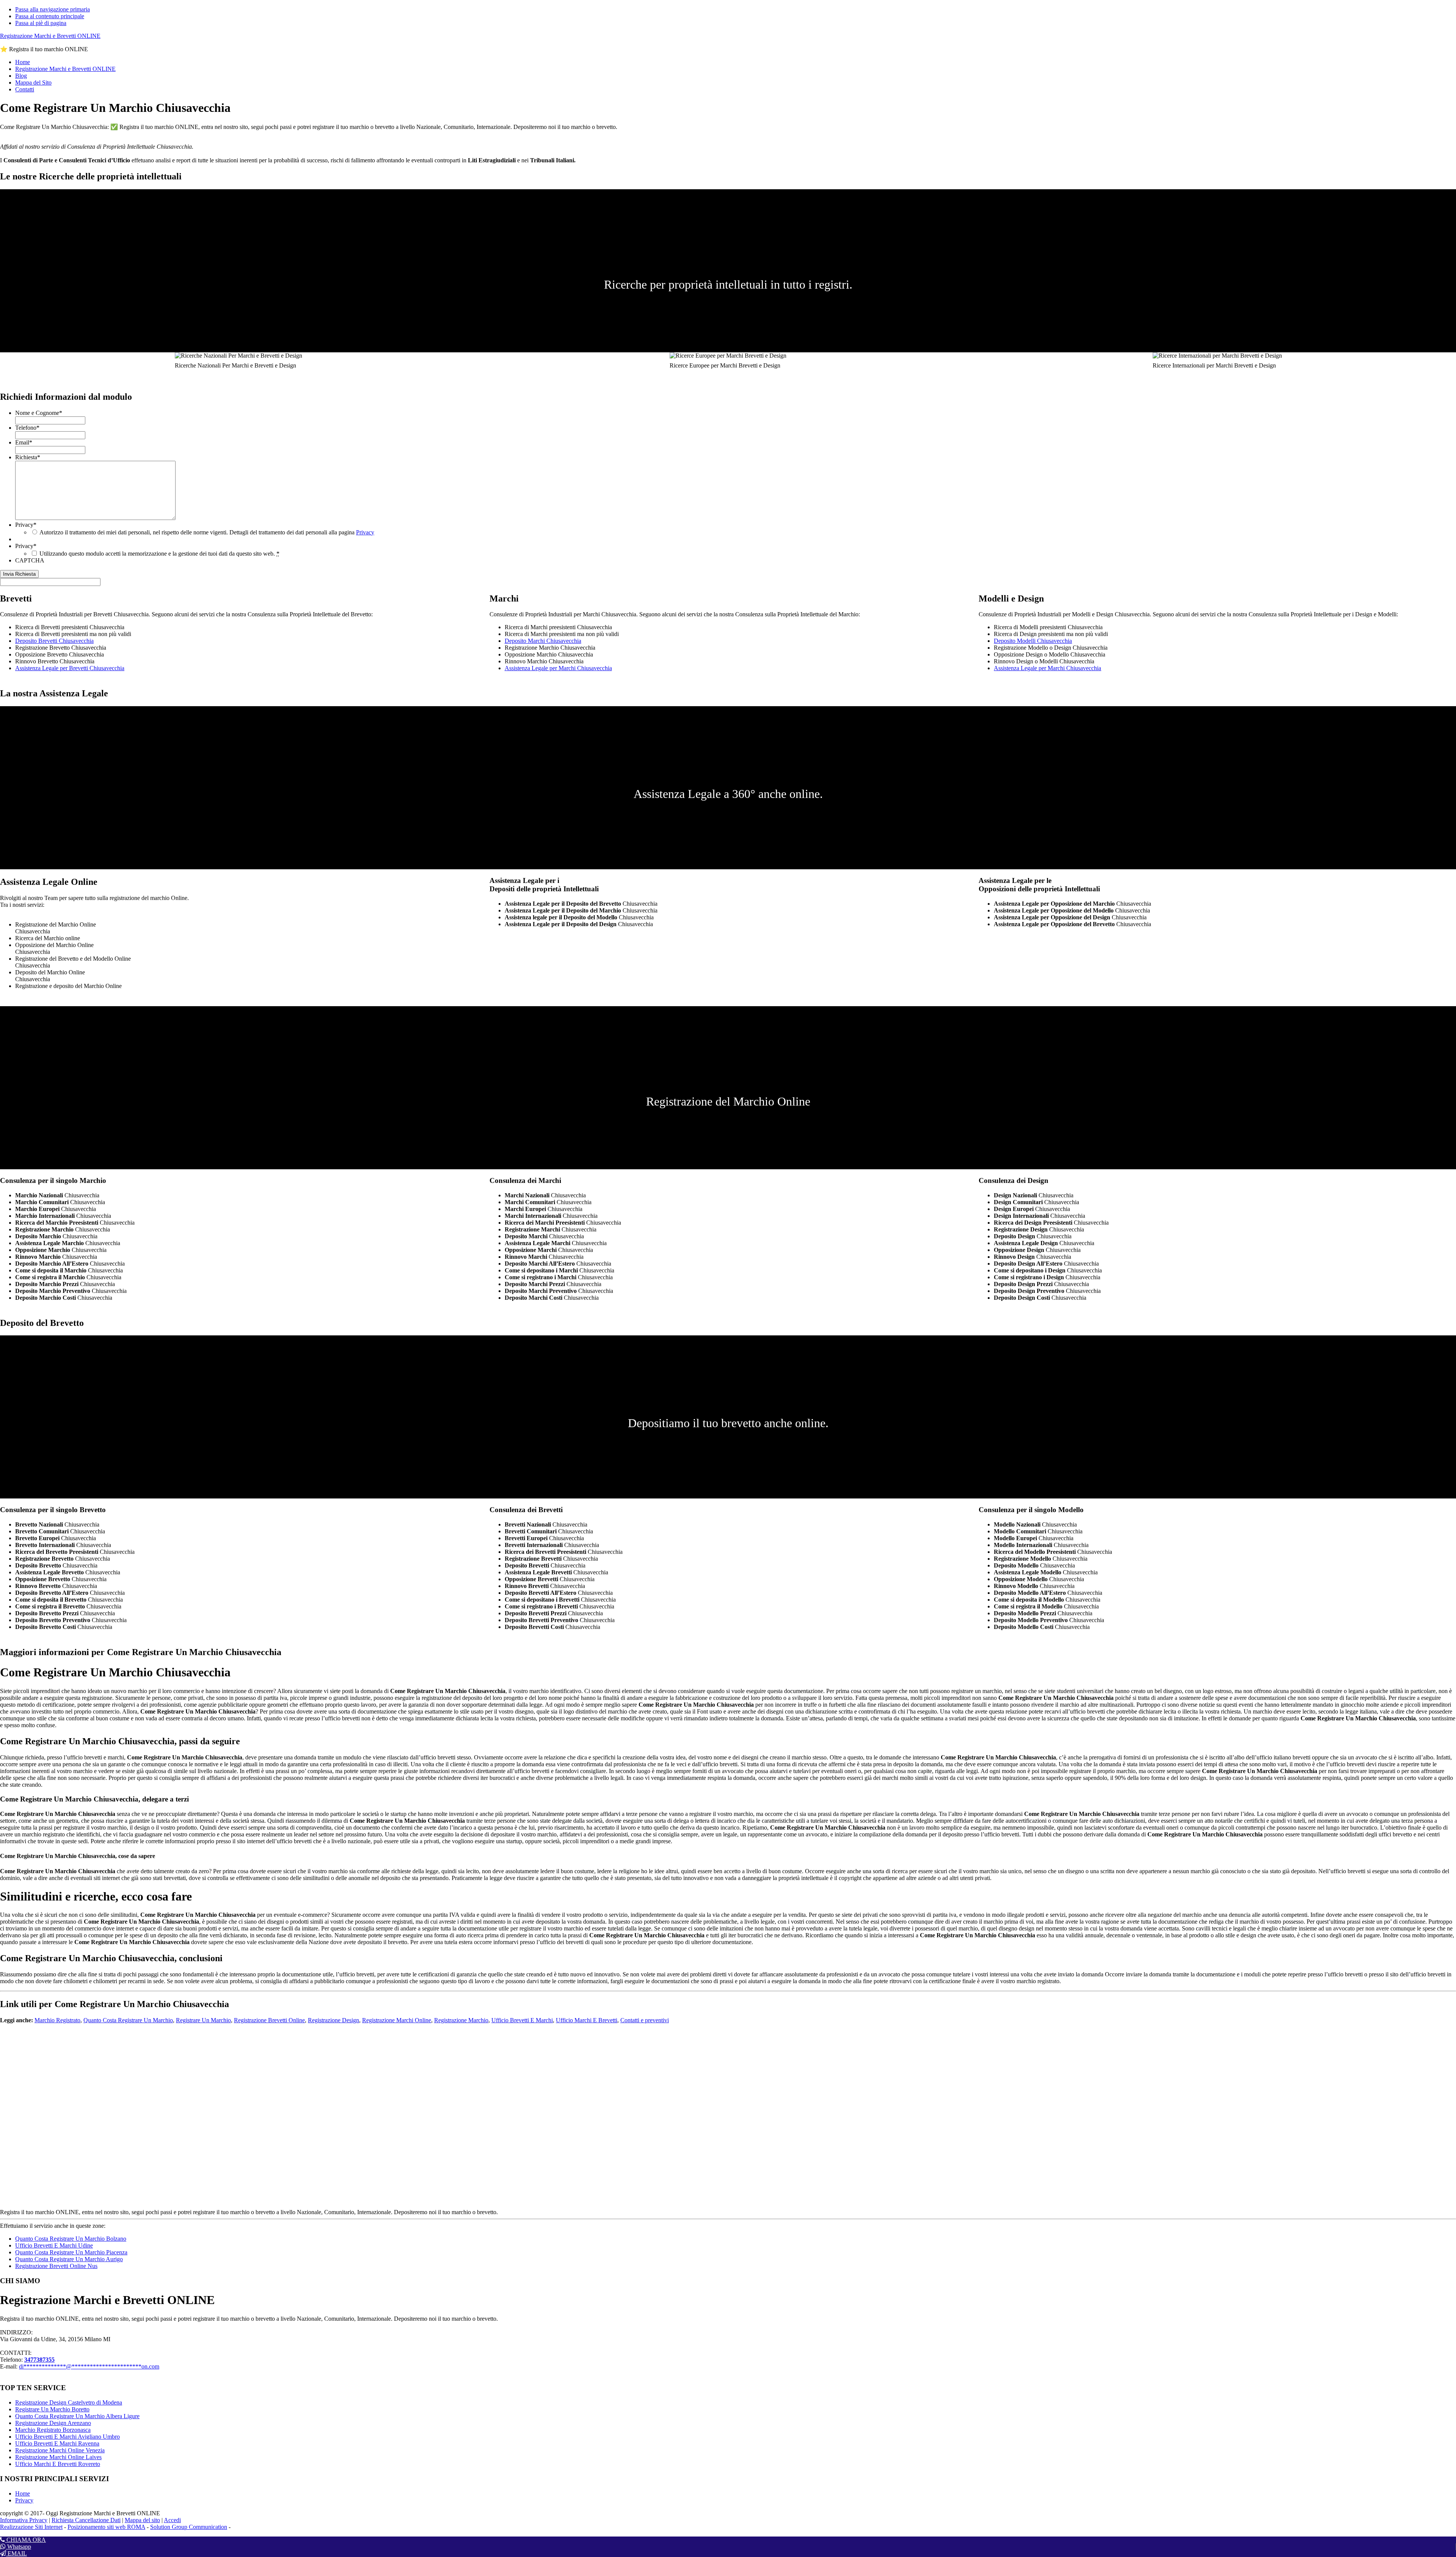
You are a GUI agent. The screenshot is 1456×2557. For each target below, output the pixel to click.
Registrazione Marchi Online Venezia (60, 2450)
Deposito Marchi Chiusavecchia (543, 641)
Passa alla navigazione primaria (53, 9)
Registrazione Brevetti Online (269, 2020)
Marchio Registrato (57, 2020)
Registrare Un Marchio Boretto (52, 2409)
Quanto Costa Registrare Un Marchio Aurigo (69, 2259)
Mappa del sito (142, 2520)
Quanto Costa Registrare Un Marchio (128, 2020)
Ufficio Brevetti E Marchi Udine (54, 2245)
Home (23, 2493)
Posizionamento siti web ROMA (106, 2527)
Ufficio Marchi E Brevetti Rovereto (58, 2464)
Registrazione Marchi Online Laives (58, 2457)
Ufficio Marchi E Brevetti (587, 2020)
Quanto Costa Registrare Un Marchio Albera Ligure (77, 2416)
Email (24, 442)
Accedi (172, 2520)
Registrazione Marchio (461, 2020)
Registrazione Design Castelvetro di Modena (69, 2402)
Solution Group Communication (189, 2527)
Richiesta (28, 457)
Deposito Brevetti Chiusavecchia (54, 641)
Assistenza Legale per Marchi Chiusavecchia (558, 668)
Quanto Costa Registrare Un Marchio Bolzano (71, 2239)
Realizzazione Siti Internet (31, 2527)
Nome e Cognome (39, 413)
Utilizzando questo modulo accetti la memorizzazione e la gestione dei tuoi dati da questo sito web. (159, 554)
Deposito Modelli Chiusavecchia (1033, 641)
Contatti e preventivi (645, 2020)
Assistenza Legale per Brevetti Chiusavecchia (70, 668)
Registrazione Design (333, 2020)
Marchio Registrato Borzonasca (53, 2430)
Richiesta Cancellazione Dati (86, 2520)
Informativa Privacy (24, 2520)
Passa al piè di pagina (41, 23)
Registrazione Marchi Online (397, 2020)
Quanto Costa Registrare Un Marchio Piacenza (71, 2252)
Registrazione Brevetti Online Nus (56, 2266)
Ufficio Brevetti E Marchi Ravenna (57, 2443)
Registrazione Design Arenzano (53, 2423)
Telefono (27, 428)
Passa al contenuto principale (50, 16)
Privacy (26, 525)
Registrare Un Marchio (203, 2020)
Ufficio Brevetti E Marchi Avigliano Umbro (67, 2437)
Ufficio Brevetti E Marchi (522, 2020)
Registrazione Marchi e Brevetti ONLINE (50, 36)
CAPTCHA (30, 560)
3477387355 (39, 2360)
